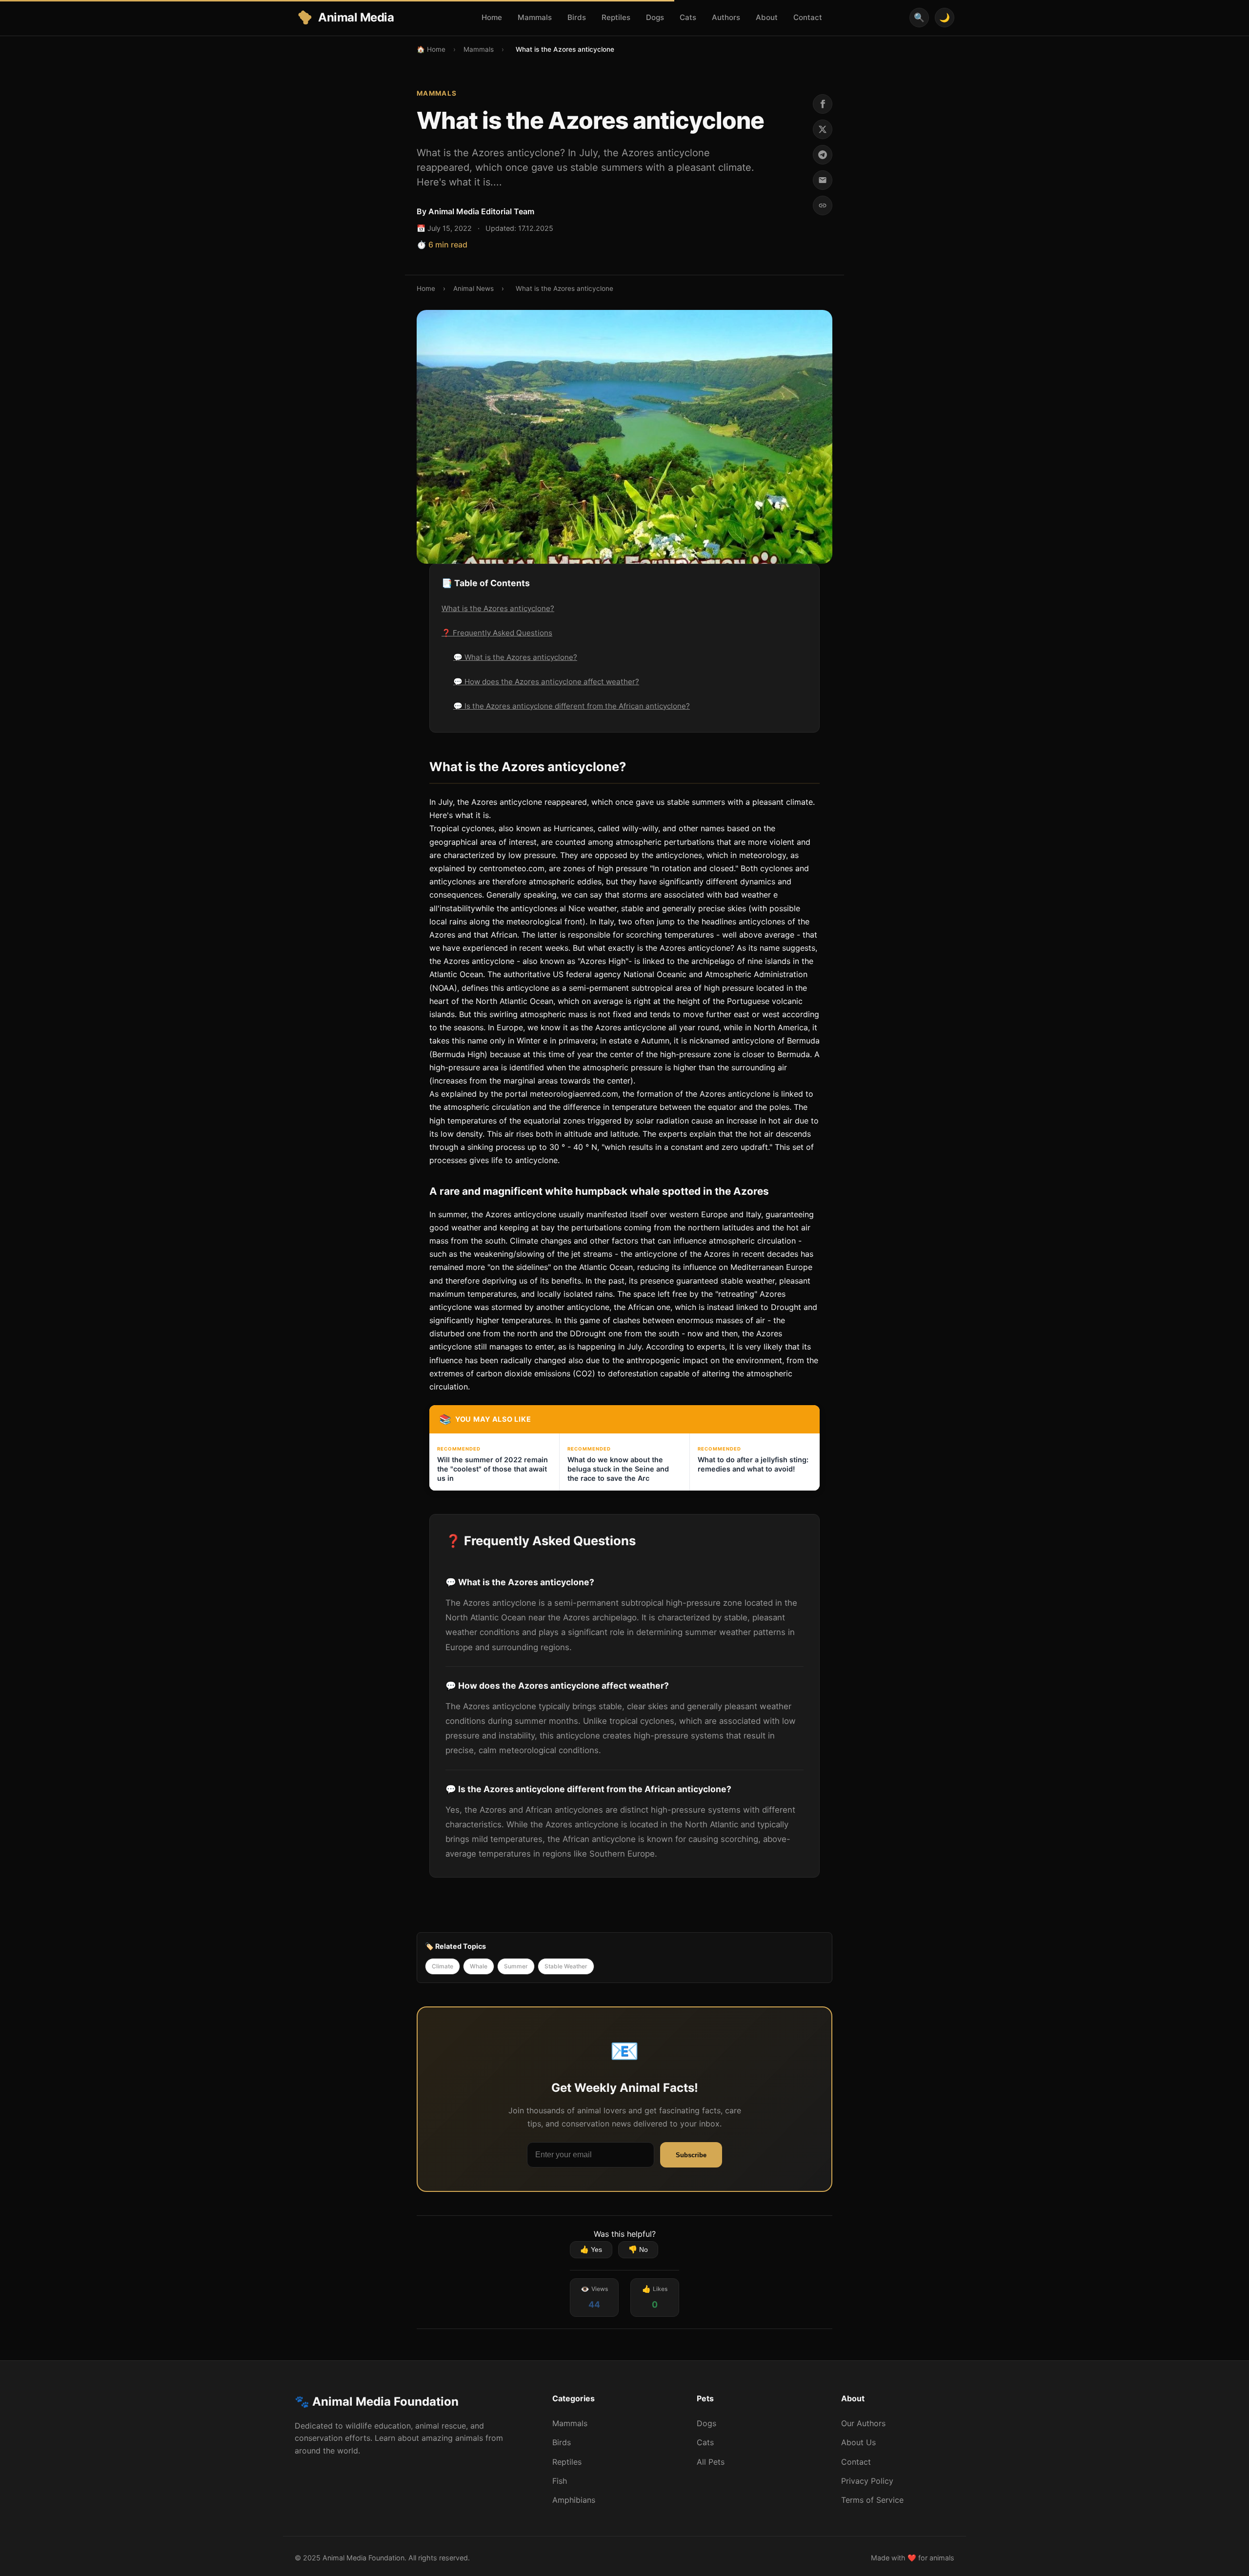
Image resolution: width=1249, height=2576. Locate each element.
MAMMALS (437, 93)
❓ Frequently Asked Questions (497, 633)
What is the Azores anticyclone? (498, 608)
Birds (577, 17)
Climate (443, 1966)
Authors (726, 17)
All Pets (711, 2462)
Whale (479, 1966)
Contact (808, 17)
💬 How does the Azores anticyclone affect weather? (546, 682)
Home (492, 17)
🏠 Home (431, 49)
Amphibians (574, 2500)
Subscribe (691, 2155)
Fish (560, 2481)
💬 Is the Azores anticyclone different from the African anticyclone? (572, 706)
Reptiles (616, 17)
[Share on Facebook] (823, 104)
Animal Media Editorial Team (481, 211)
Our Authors (863, 2423)
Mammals (535, 17)
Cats (688, 17)
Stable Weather (566, 1966)
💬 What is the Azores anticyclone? (515, 657)
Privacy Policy (867, 2481)
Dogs (655, 17)
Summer (516, 1966)
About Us (858, 2442)
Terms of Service (872, 2500)
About (767, 17)
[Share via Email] (823, 180)
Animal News (473, 288)
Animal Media (356, 17)
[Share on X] (823, 129)
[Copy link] (823, 205)
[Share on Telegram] (823, 155)
